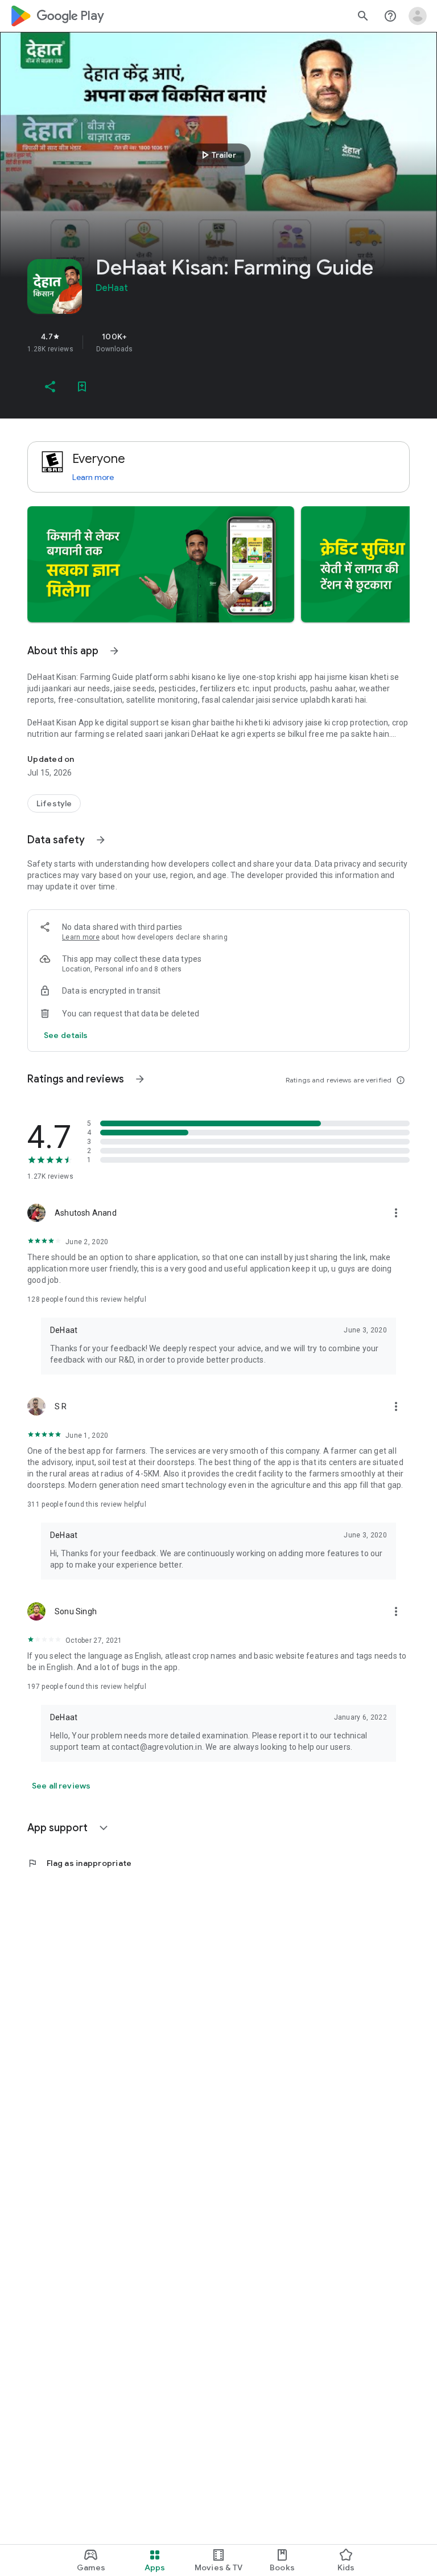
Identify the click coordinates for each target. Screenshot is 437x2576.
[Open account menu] (418, 16)
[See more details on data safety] (66, 1035)
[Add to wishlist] (82, 387)
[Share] (50, 387)
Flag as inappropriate (79, 1863)
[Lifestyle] (54, 803)
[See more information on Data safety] (101, 840)
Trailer (217, 155)
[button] (161, 564)
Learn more (93, 477)
